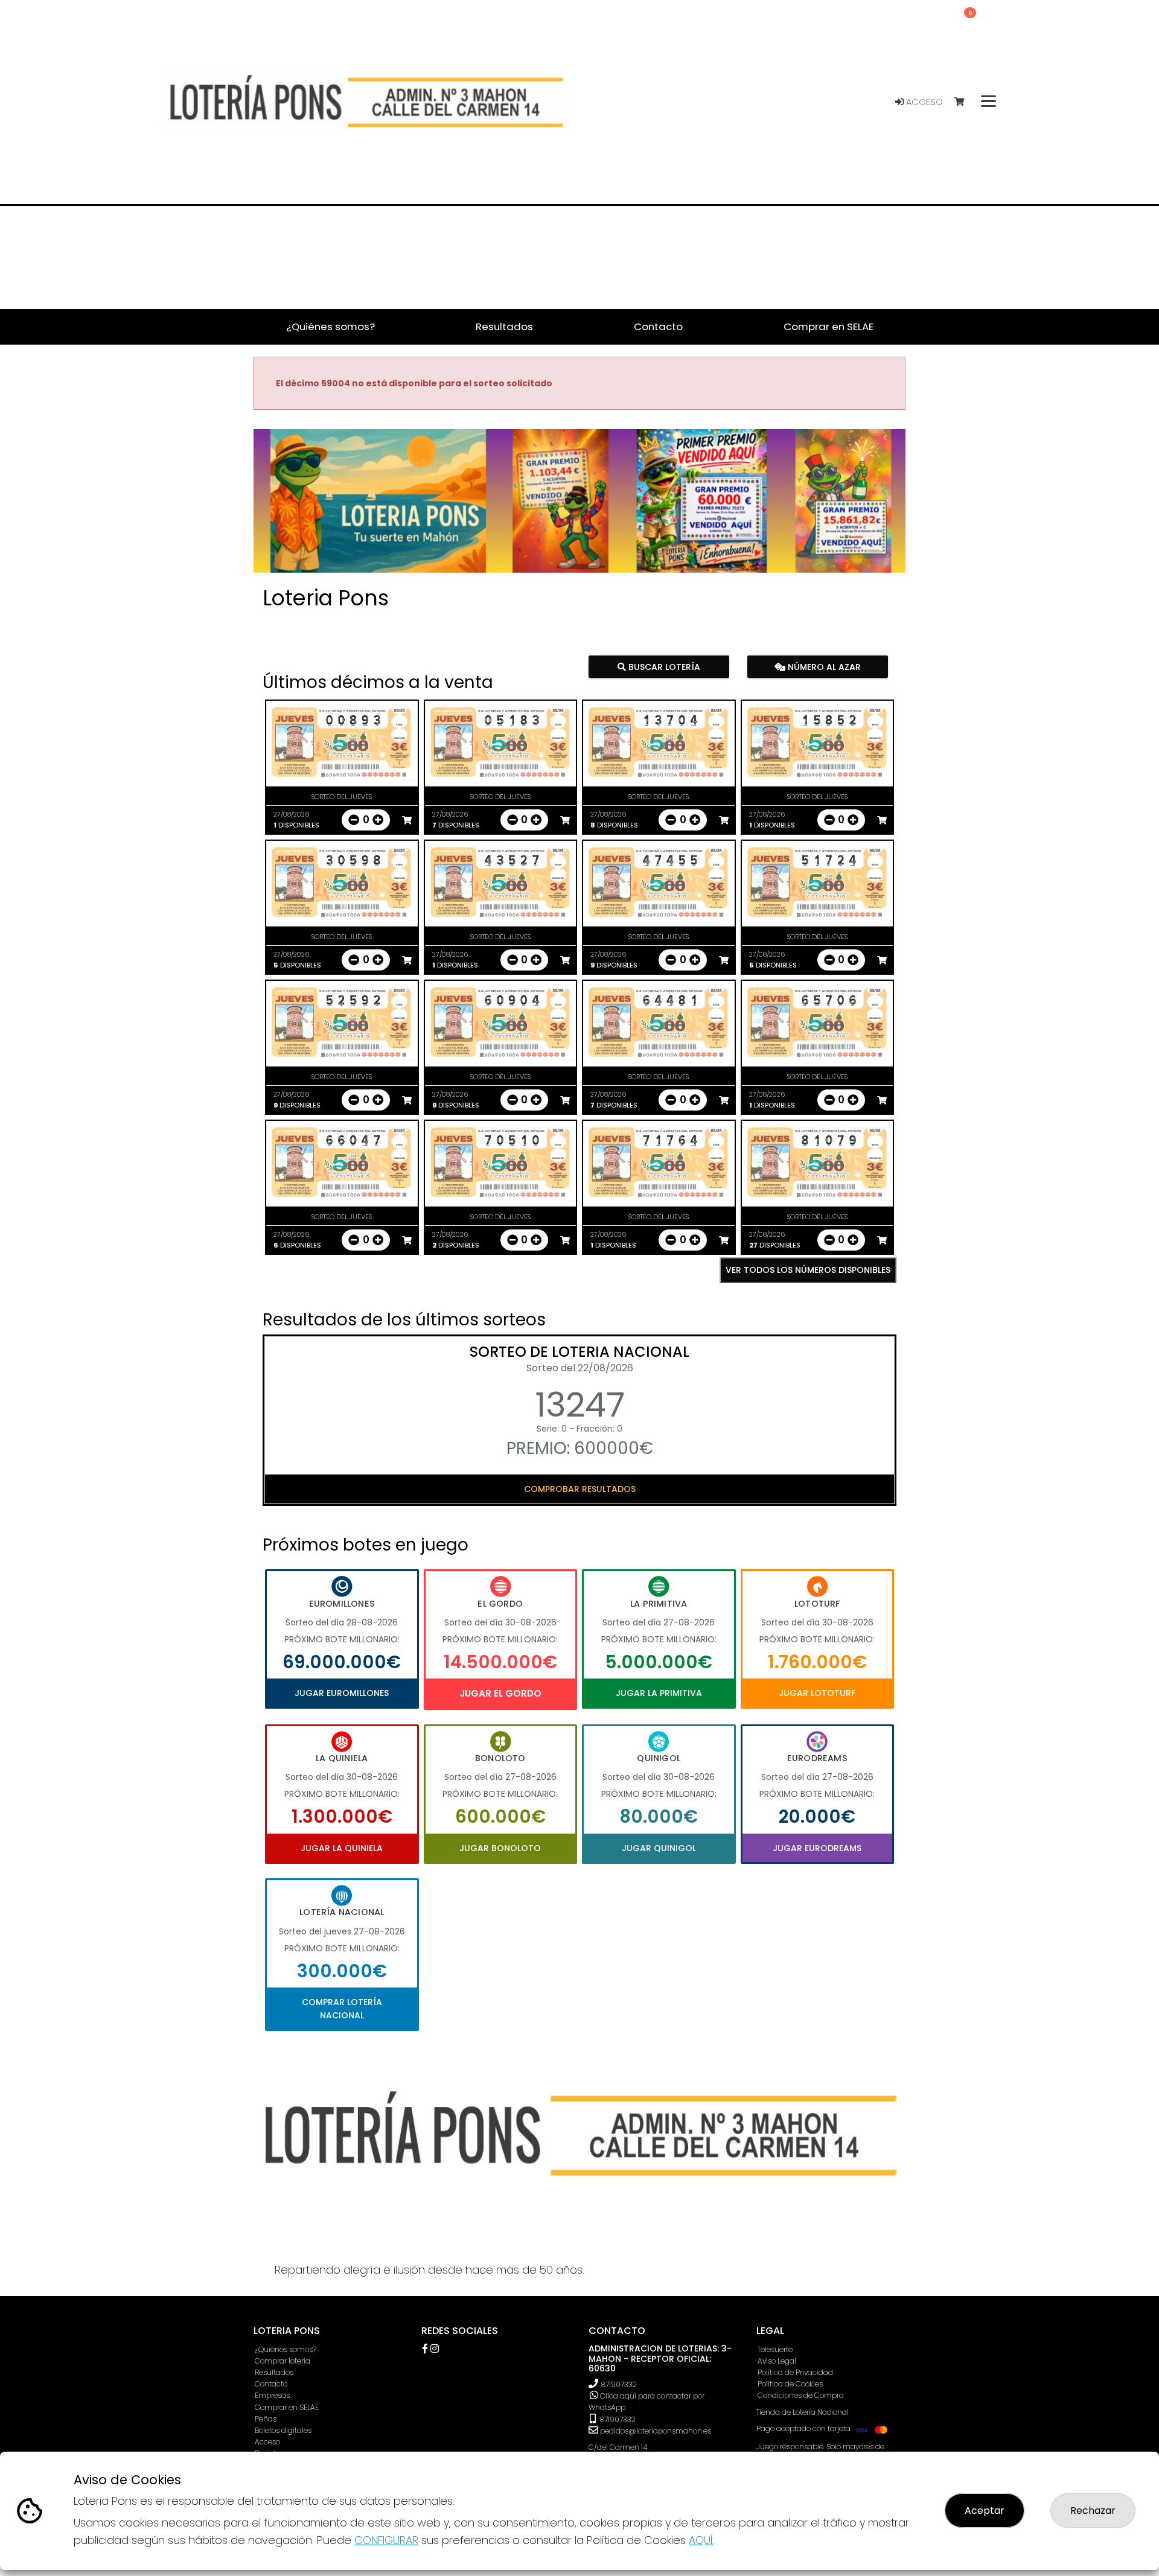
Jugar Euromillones (342, 1693)
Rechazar (1093, 2511)
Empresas (272, 2395)
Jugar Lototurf (817, 1693)
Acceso (923, 102)
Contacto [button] (658, 327)
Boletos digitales (283, 2430)
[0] (965, 102)
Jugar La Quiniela (342, 1848)
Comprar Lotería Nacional (342, 2009)
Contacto (271, 2384)
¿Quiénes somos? (286, 2349)
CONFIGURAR (386, 2540)
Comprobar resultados (580, 1489)
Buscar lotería (663, 666)
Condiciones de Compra (801, 2395)
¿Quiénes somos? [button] (330, 327)
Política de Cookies (790, 2384)
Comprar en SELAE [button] (829, 327)
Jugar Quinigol (659, 1848)
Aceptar (985, 2511)
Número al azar (822, 666)
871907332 (619, 2384)
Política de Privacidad (795, 2372)
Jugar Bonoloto (500, 1848)
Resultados (274, 2372)
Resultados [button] (504, 327)
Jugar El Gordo (500, 1693)
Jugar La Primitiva (659, 1693)
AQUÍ (701, 2540)
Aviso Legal (777, 2361)
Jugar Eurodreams (817, 1848)
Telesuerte (775, 2349)
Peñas (266, 2419)
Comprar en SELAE (287, 2407)
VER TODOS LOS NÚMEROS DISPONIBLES (808, 1270)
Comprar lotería (283, 2361)
